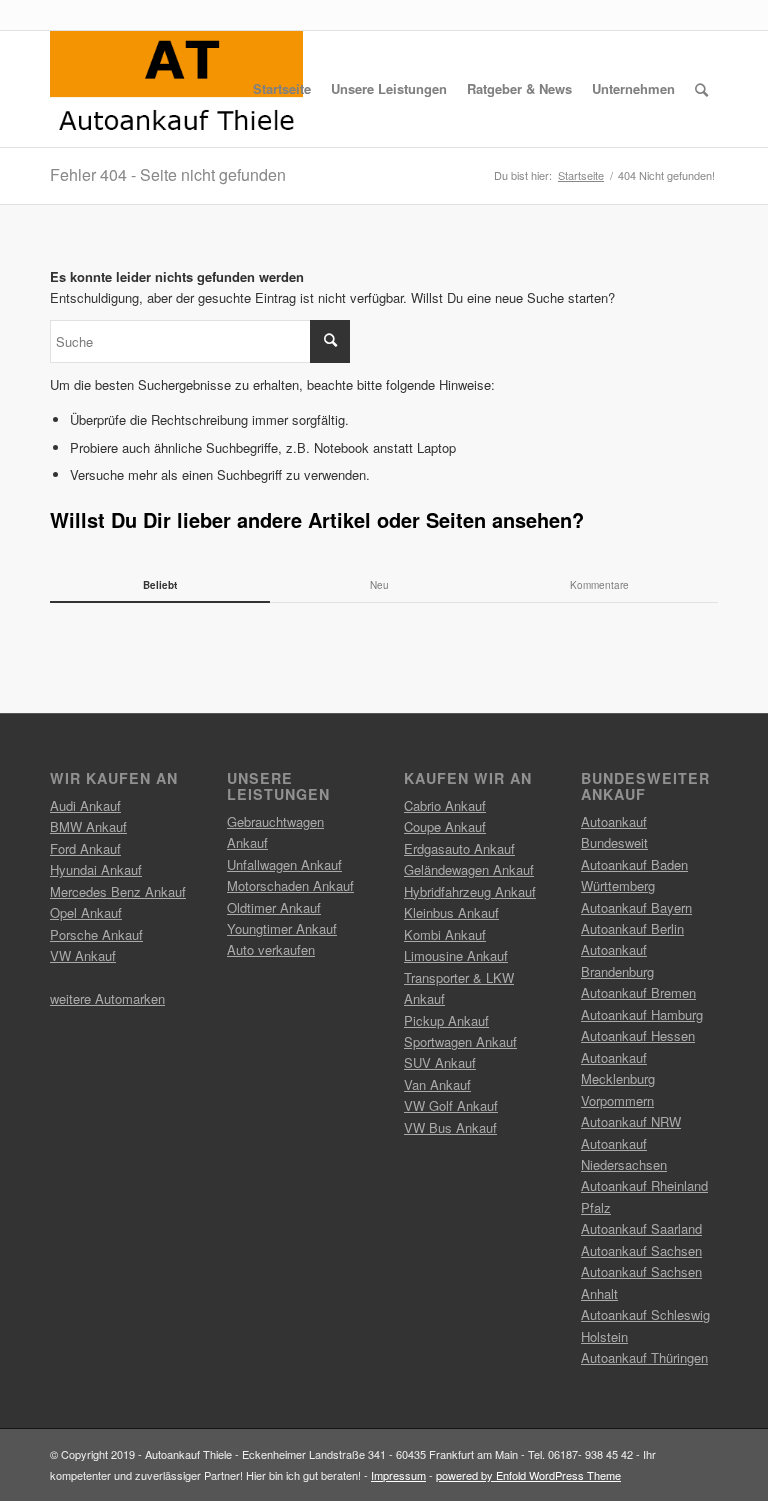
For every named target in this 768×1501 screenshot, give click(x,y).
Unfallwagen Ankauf (284, 864)
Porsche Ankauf (96, 934)
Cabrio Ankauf (445, 805)
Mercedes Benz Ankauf (118, 891)
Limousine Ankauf (456, 955)
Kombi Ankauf (445, 934)
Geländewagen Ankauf (469, 869)
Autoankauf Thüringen (644, 1357)
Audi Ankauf (85, 805)
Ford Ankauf (85, 848)
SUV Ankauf (440, 1062)
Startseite (581, 175)
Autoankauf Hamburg (642, 1014)
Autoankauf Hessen (638, 1035)
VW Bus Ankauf (450, 1127)
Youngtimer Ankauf (282, 928)
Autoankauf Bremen (638, 992)
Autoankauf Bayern (636, 907)
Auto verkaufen (271, 949)
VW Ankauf (83, 955)
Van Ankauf (437, 1084)
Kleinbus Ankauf (451, 912)
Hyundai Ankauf (96, 869)
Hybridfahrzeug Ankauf (470, 891)
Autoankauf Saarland (641, 1228)
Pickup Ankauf (446, 1020)
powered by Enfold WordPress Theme (528, 1475)
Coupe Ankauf (445, 826)
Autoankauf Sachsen (641, 1250)
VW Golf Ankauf (451, 1105)
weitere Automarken (107, 998)
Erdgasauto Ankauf (459, 848)
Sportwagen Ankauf (460, 1041)
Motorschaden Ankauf (290, 885)
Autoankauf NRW (631, 1121)
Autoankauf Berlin (632, 928)
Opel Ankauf (86, 912)
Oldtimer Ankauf (274, 907)
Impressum (398, 1475)
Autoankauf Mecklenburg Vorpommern (618, 1079)
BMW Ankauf (88, 826)
